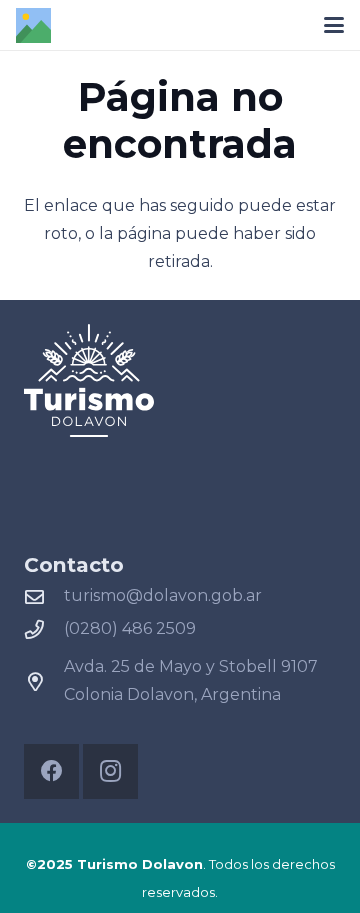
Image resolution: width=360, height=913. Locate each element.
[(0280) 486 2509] (44, 629)
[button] (334, 25)
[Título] (33, 25)
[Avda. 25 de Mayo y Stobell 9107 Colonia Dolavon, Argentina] (44, 681)
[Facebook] (51, 771)
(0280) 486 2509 (130, 628)
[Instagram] (110, 771)
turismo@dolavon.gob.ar (163, 595)
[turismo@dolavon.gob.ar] (44, 596)
